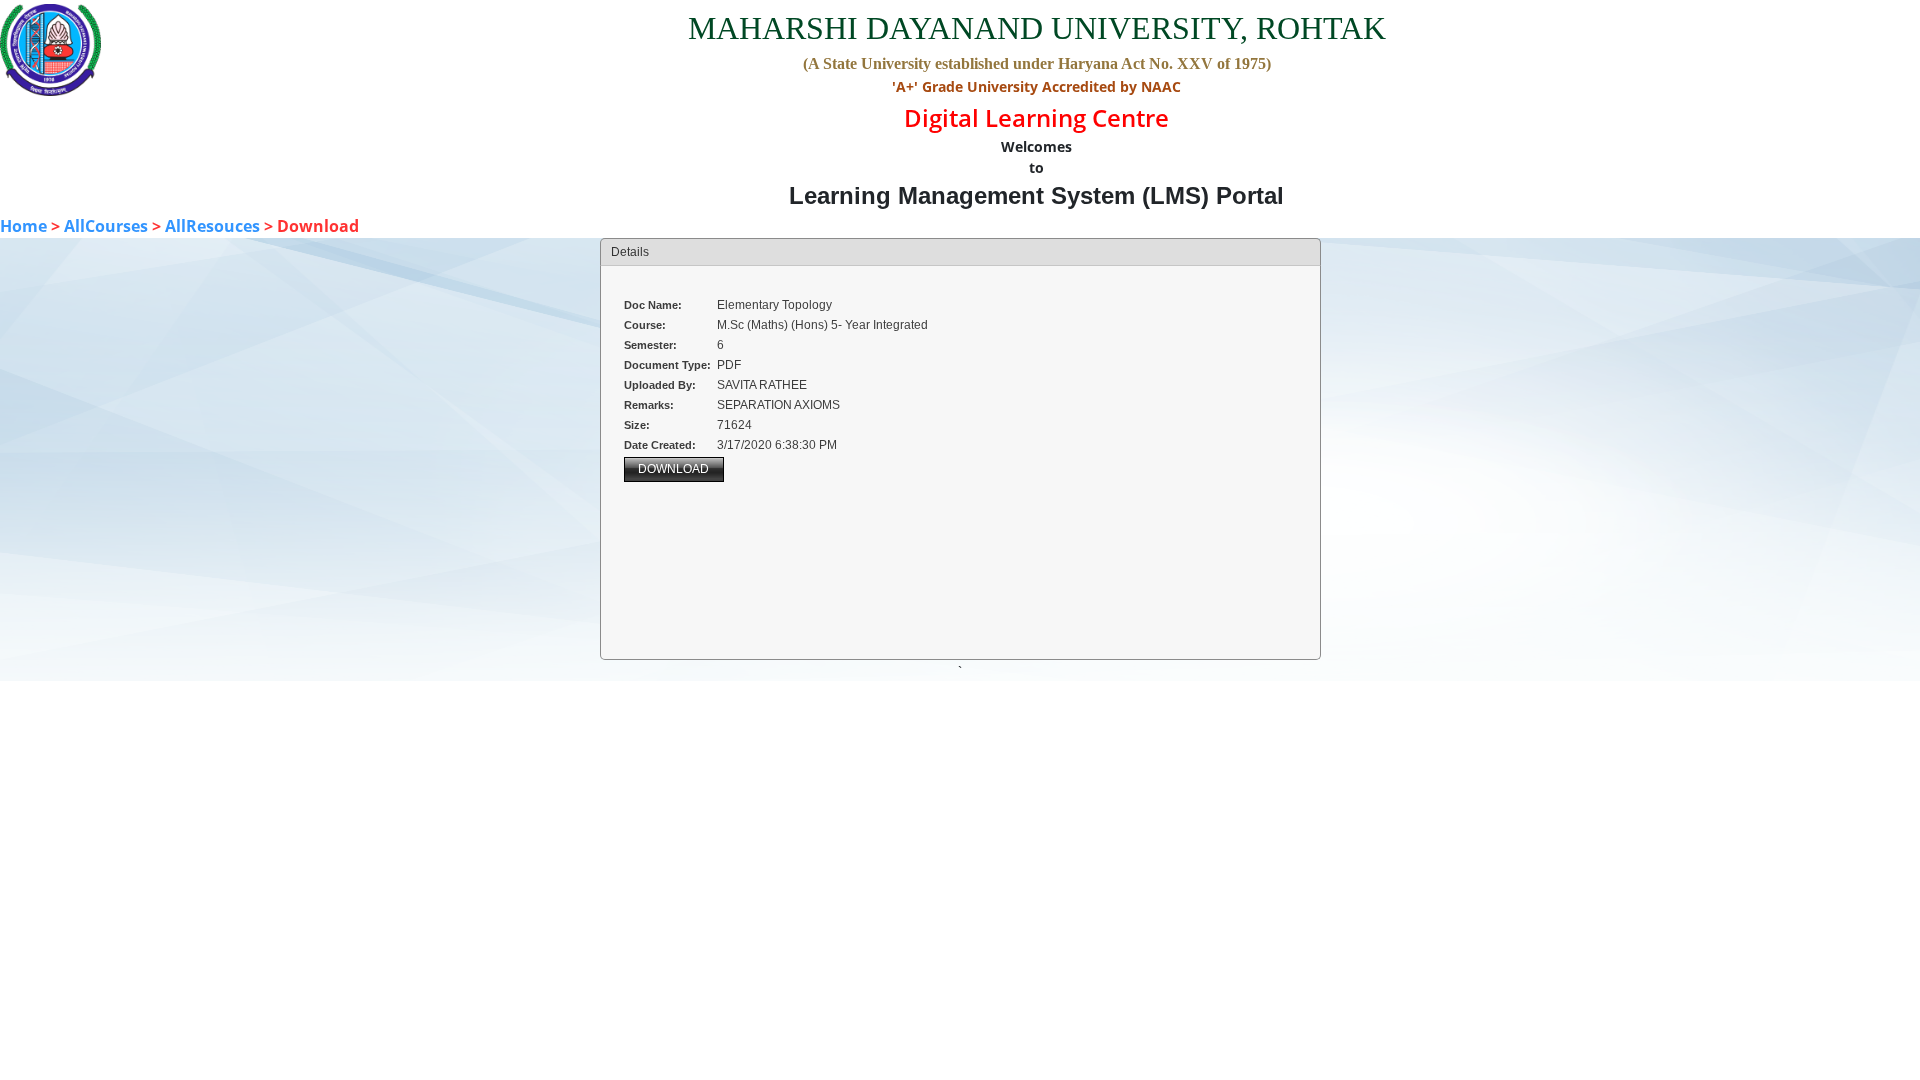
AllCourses (106, 226)
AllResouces (212, 226)
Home (23, 226)
